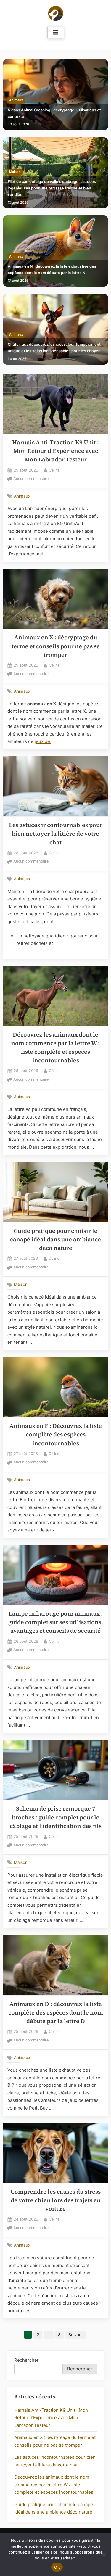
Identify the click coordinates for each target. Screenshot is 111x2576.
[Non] (104, 2554)
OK (57, 2567)
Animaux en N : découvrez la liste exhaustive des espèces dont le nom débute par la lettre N (52, 269)
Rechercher (26, 2360)
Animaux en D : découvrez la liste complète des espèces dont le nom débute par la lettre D (56, 2013)
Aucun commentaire (31, 479)
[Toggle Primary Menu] (56, 33)
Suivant (76, 2335)
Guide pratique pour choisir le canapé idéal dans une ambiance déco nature (55, 1240)
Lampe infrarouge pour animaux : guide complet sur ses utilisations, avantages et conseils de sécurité (56, 1622)
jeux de (43, 741)
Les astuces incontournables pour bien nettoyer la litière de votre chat (56, 834)
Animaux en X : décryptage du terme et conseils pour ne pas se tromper (56, 646)
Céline (54, 470)
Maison (15, 172)
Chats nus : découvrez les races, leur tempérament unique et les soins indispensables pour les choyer (54, 348)
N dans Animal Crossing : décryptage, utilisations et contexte (54, 113)
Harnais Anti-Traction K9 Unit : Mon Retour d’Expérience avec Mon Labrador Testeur (55, 451)
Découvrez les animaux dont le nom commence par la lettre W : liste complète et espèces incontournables (54, 2485)
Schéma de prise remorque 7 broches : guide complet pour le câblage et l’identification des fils (56, 1817)
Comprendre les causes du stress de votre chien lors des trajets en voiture (56, 2200)
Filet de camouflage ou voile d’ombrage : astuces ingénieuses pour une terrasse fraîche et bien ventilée (52, 188)
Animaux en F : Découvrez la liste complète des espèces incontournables (56, 1435)
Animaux (16, 100)
